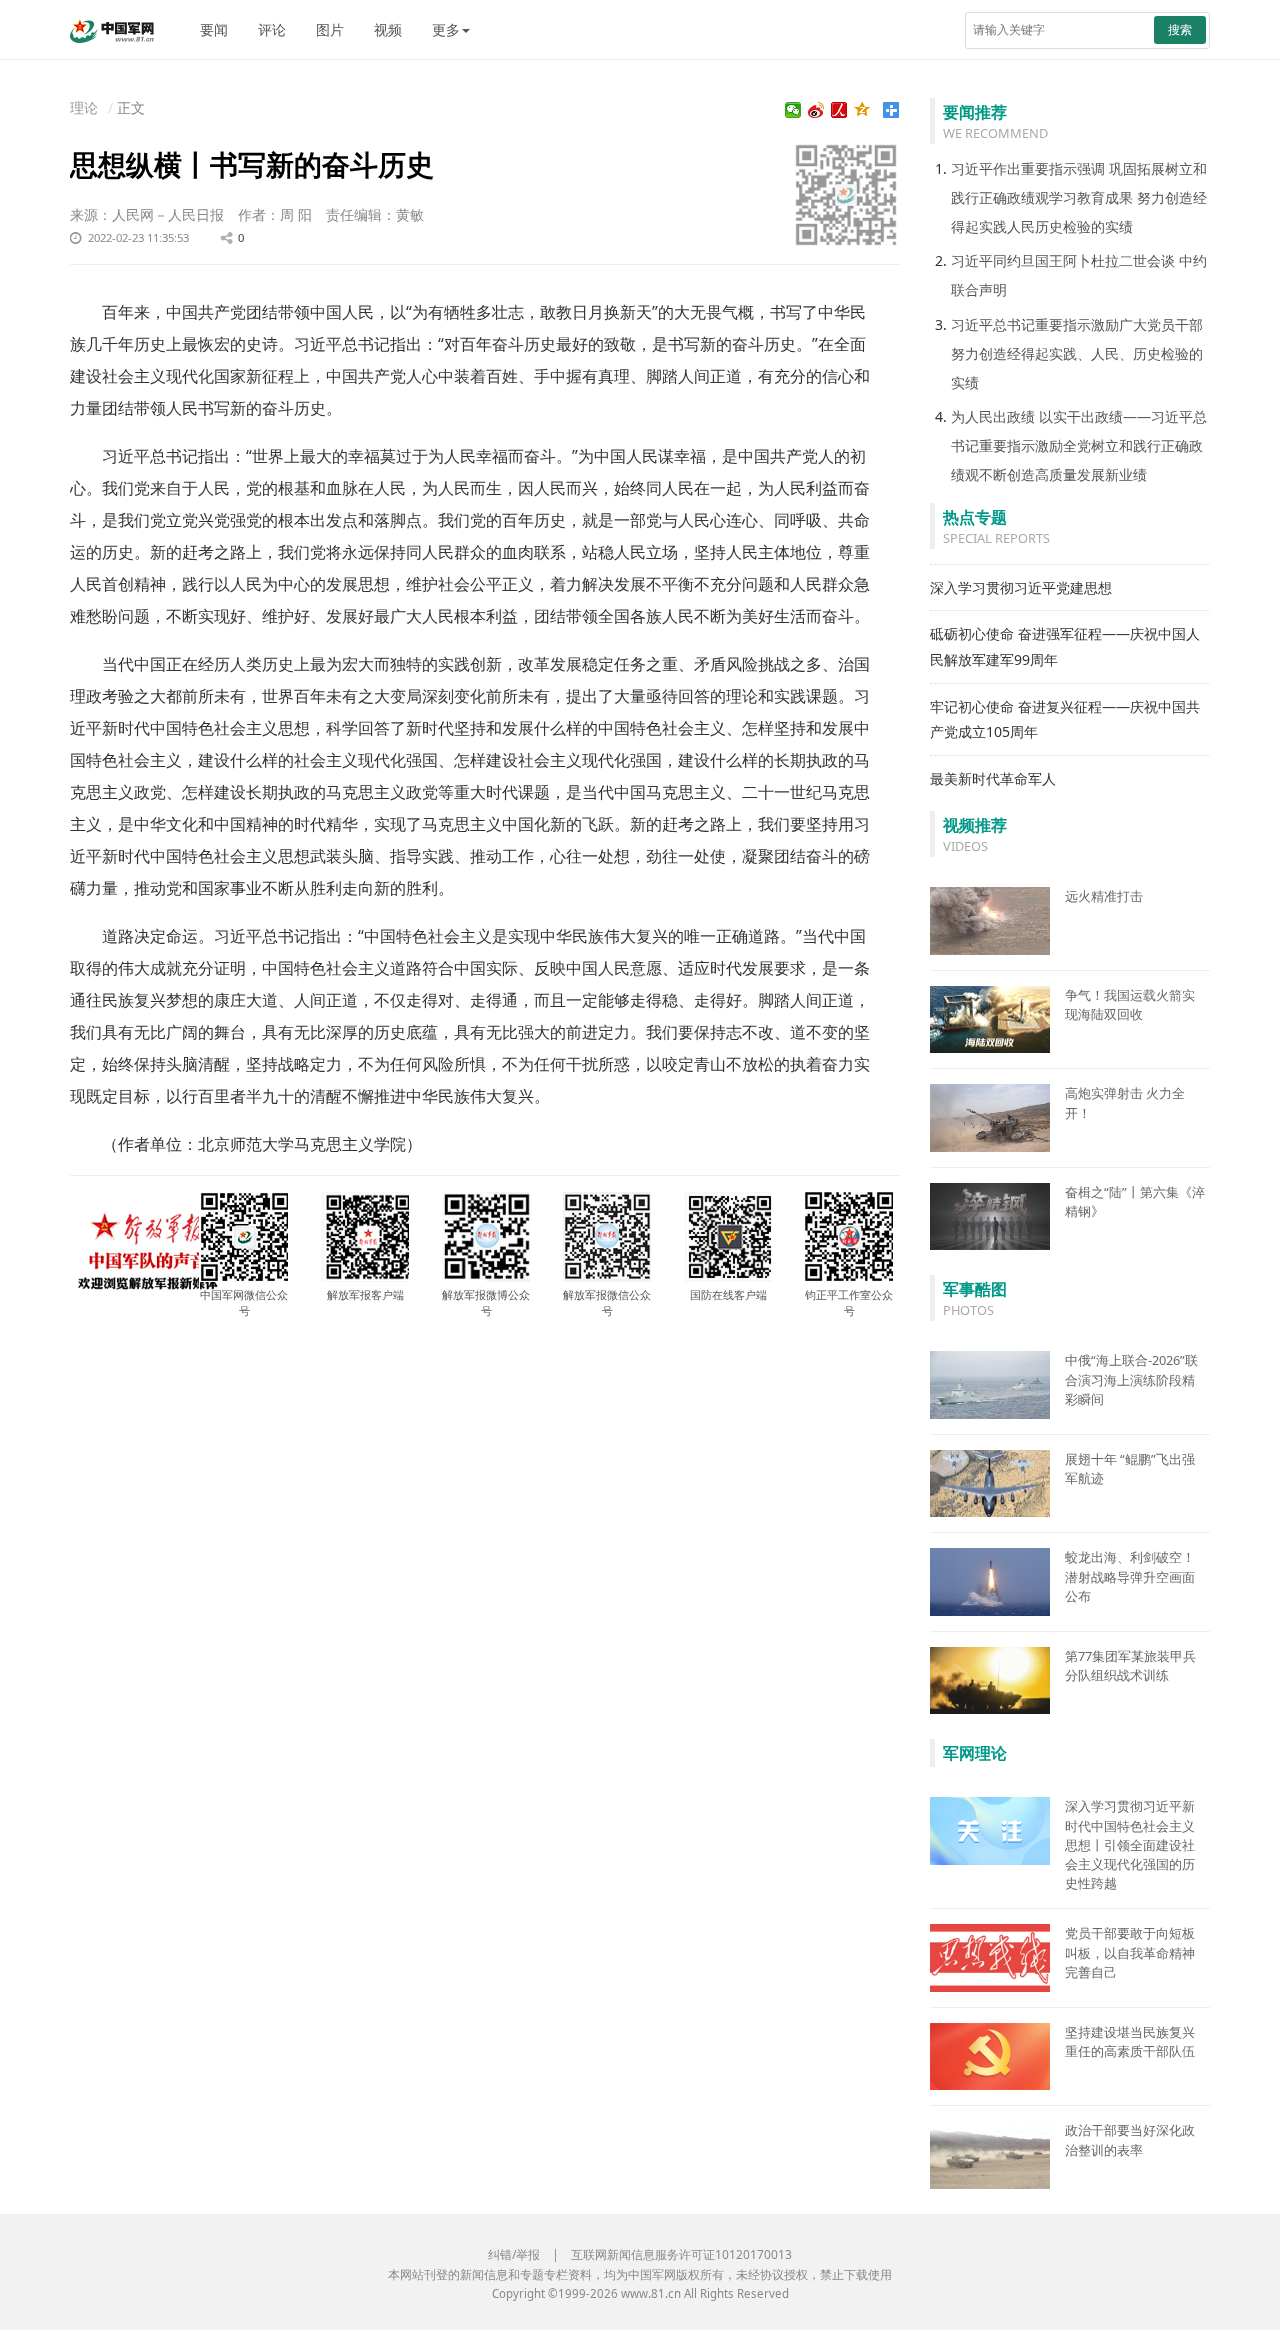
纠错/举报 (514, 2254)
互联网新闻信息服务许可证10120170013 (681, 2254)
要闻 (214, 29)
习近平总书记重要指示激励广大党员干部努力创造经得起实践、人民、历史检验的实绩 (1077, 353)
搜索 (1180, 29)
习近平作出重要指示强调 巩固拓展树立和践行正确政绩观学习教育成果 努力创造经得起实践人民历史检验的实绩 (1079, 197)
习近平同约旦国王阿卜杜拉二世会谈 (1063, 260)
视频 (388, 29)
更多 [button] (446, 29)
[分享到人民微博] (839, 110)
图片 (330, 29)
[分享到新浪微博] (816, 110)
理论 (84, 107)
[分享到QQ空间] (862, 110)
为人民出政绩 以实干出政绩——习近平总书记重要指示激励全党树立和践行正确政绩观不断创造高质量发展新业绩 (1079, 445)
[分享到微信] (793, 110)
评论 (272, 29)
